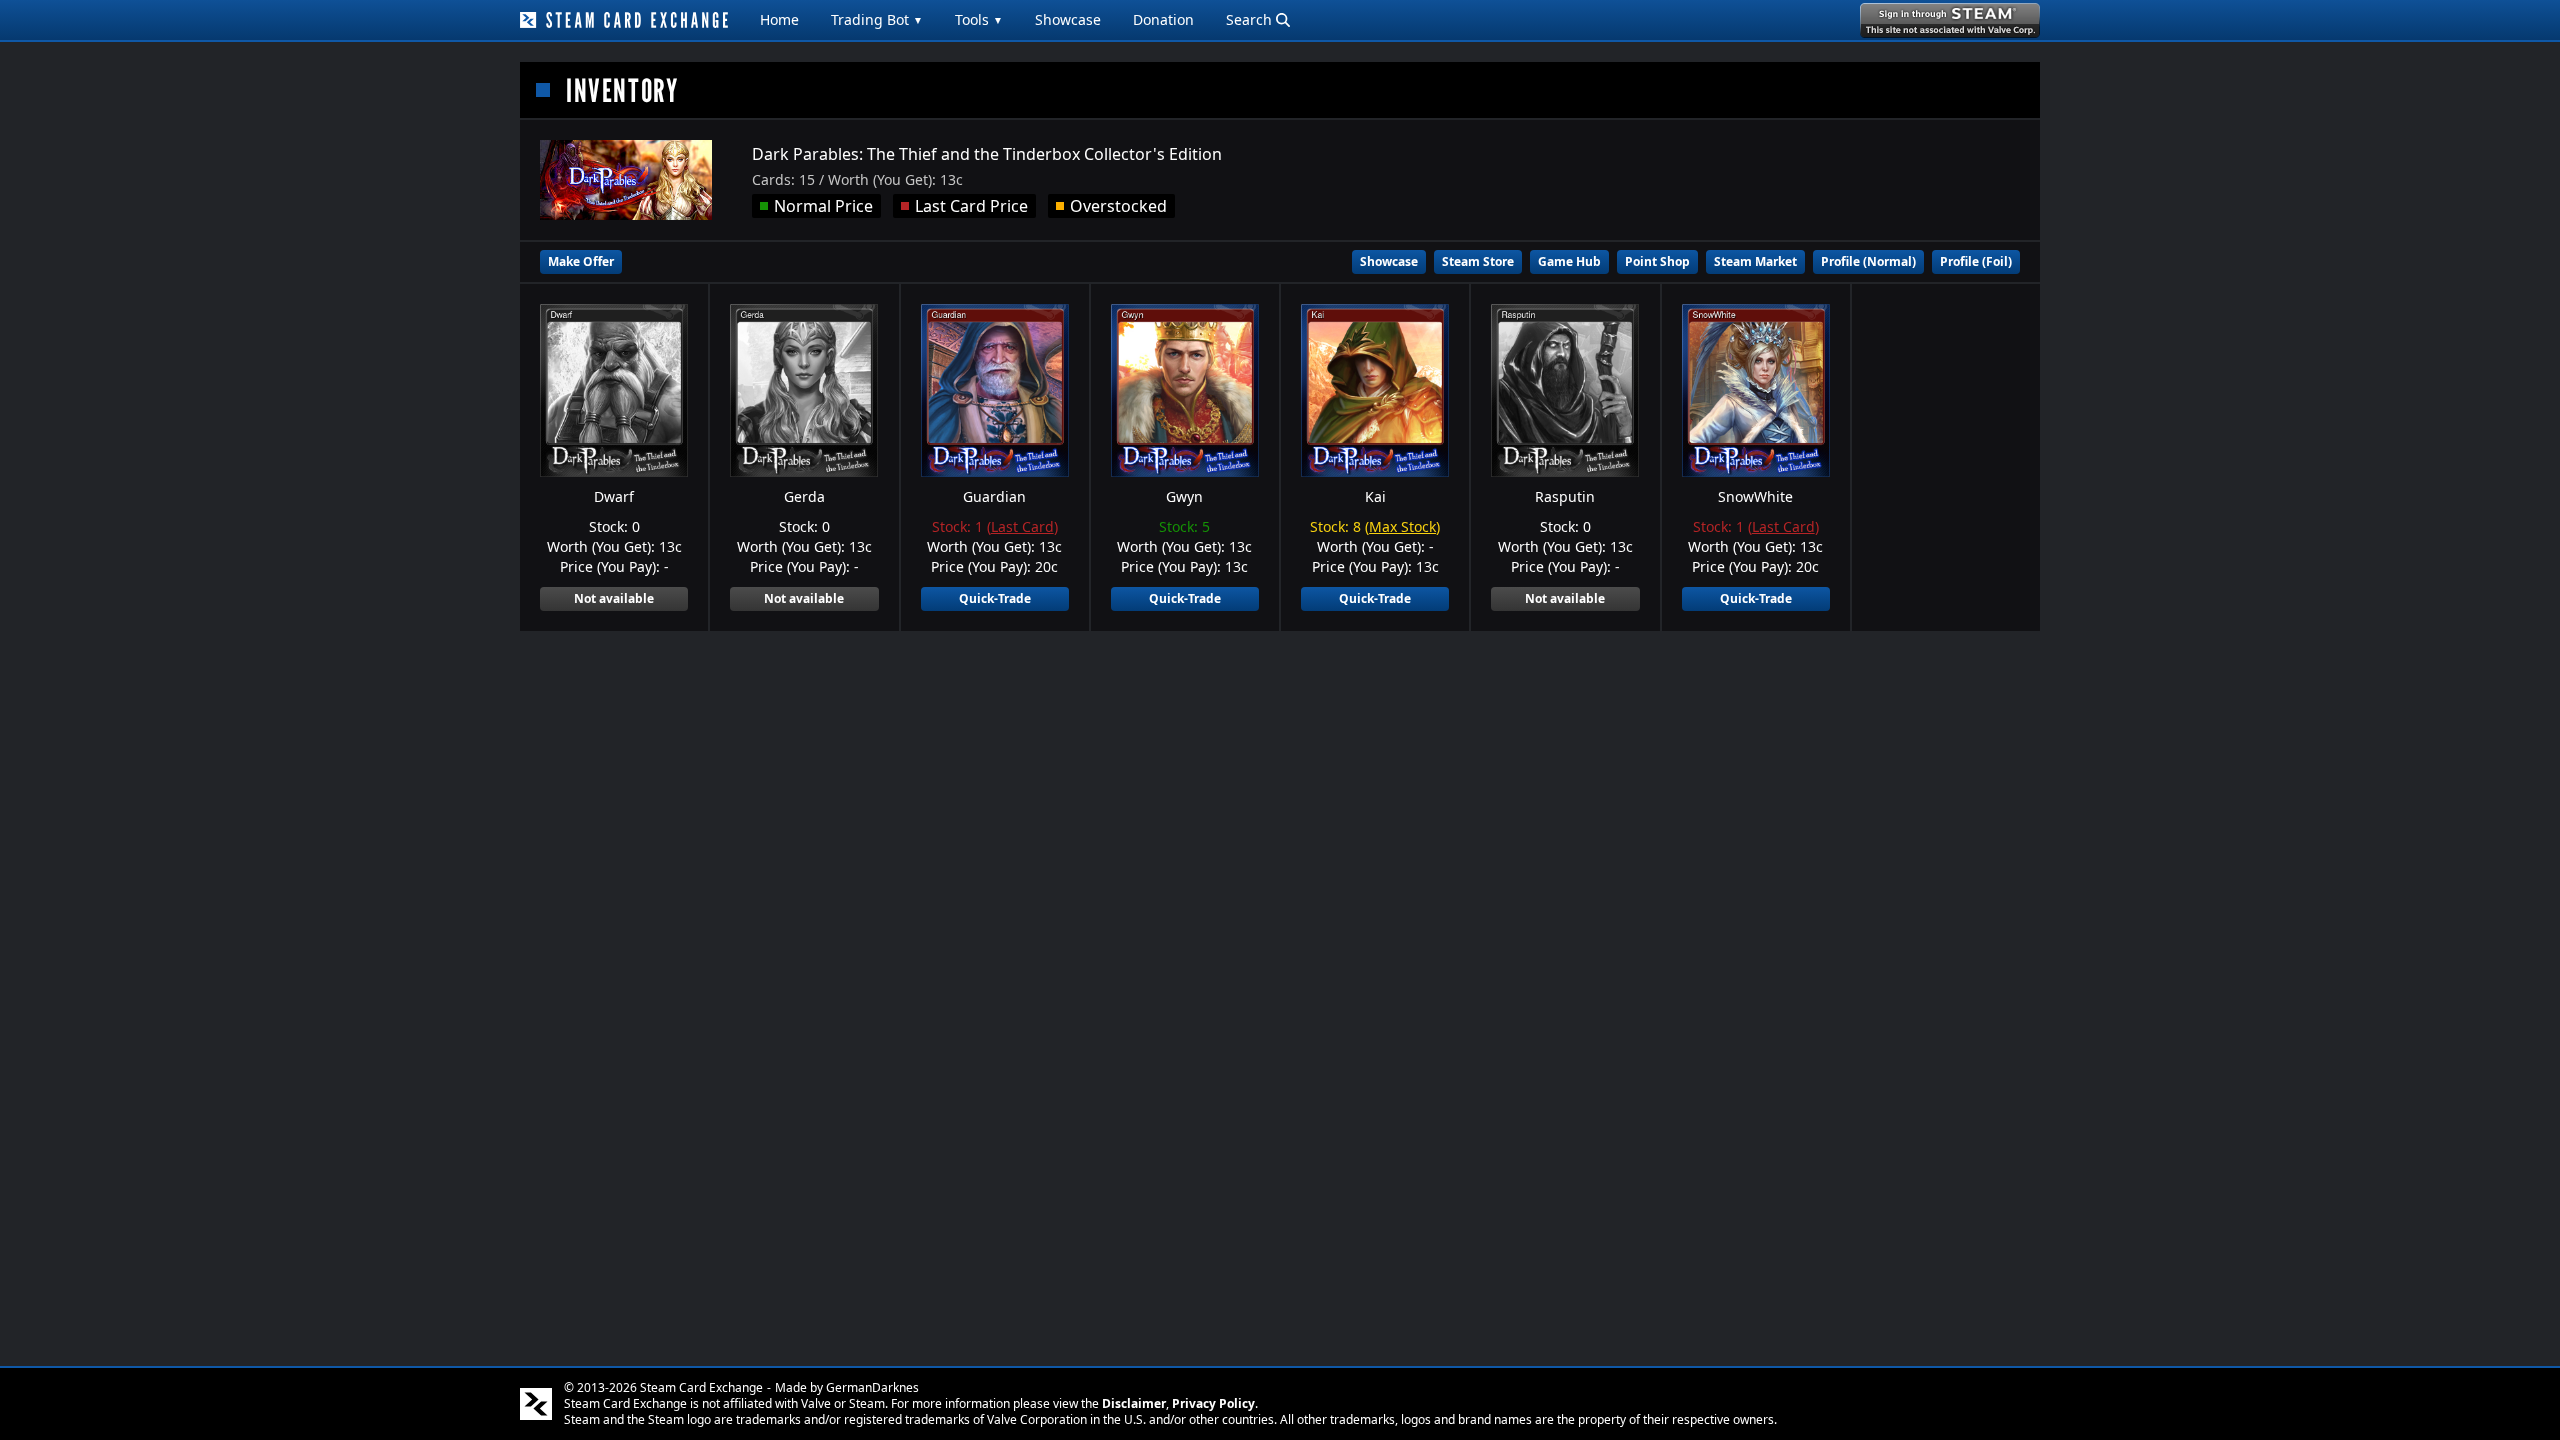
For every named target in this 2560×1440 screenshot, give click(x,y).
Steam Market (1755, 261)
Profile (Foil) (1976, 261)
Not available (614, 598)
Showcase (1068, 19)
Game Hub (1569, 261)
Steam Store (1478, 261)
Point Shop (1657, 261)
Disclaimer (1134, 1403)
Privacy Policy (1213, 1403)
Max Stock (1402, 526)
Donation (1163, 19)
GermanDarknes (872, 1387)
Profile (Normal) (1868, 261)
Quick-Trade (995, 598)
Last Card (1022, 526)
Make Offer (581, 261)
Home (779, 19)
